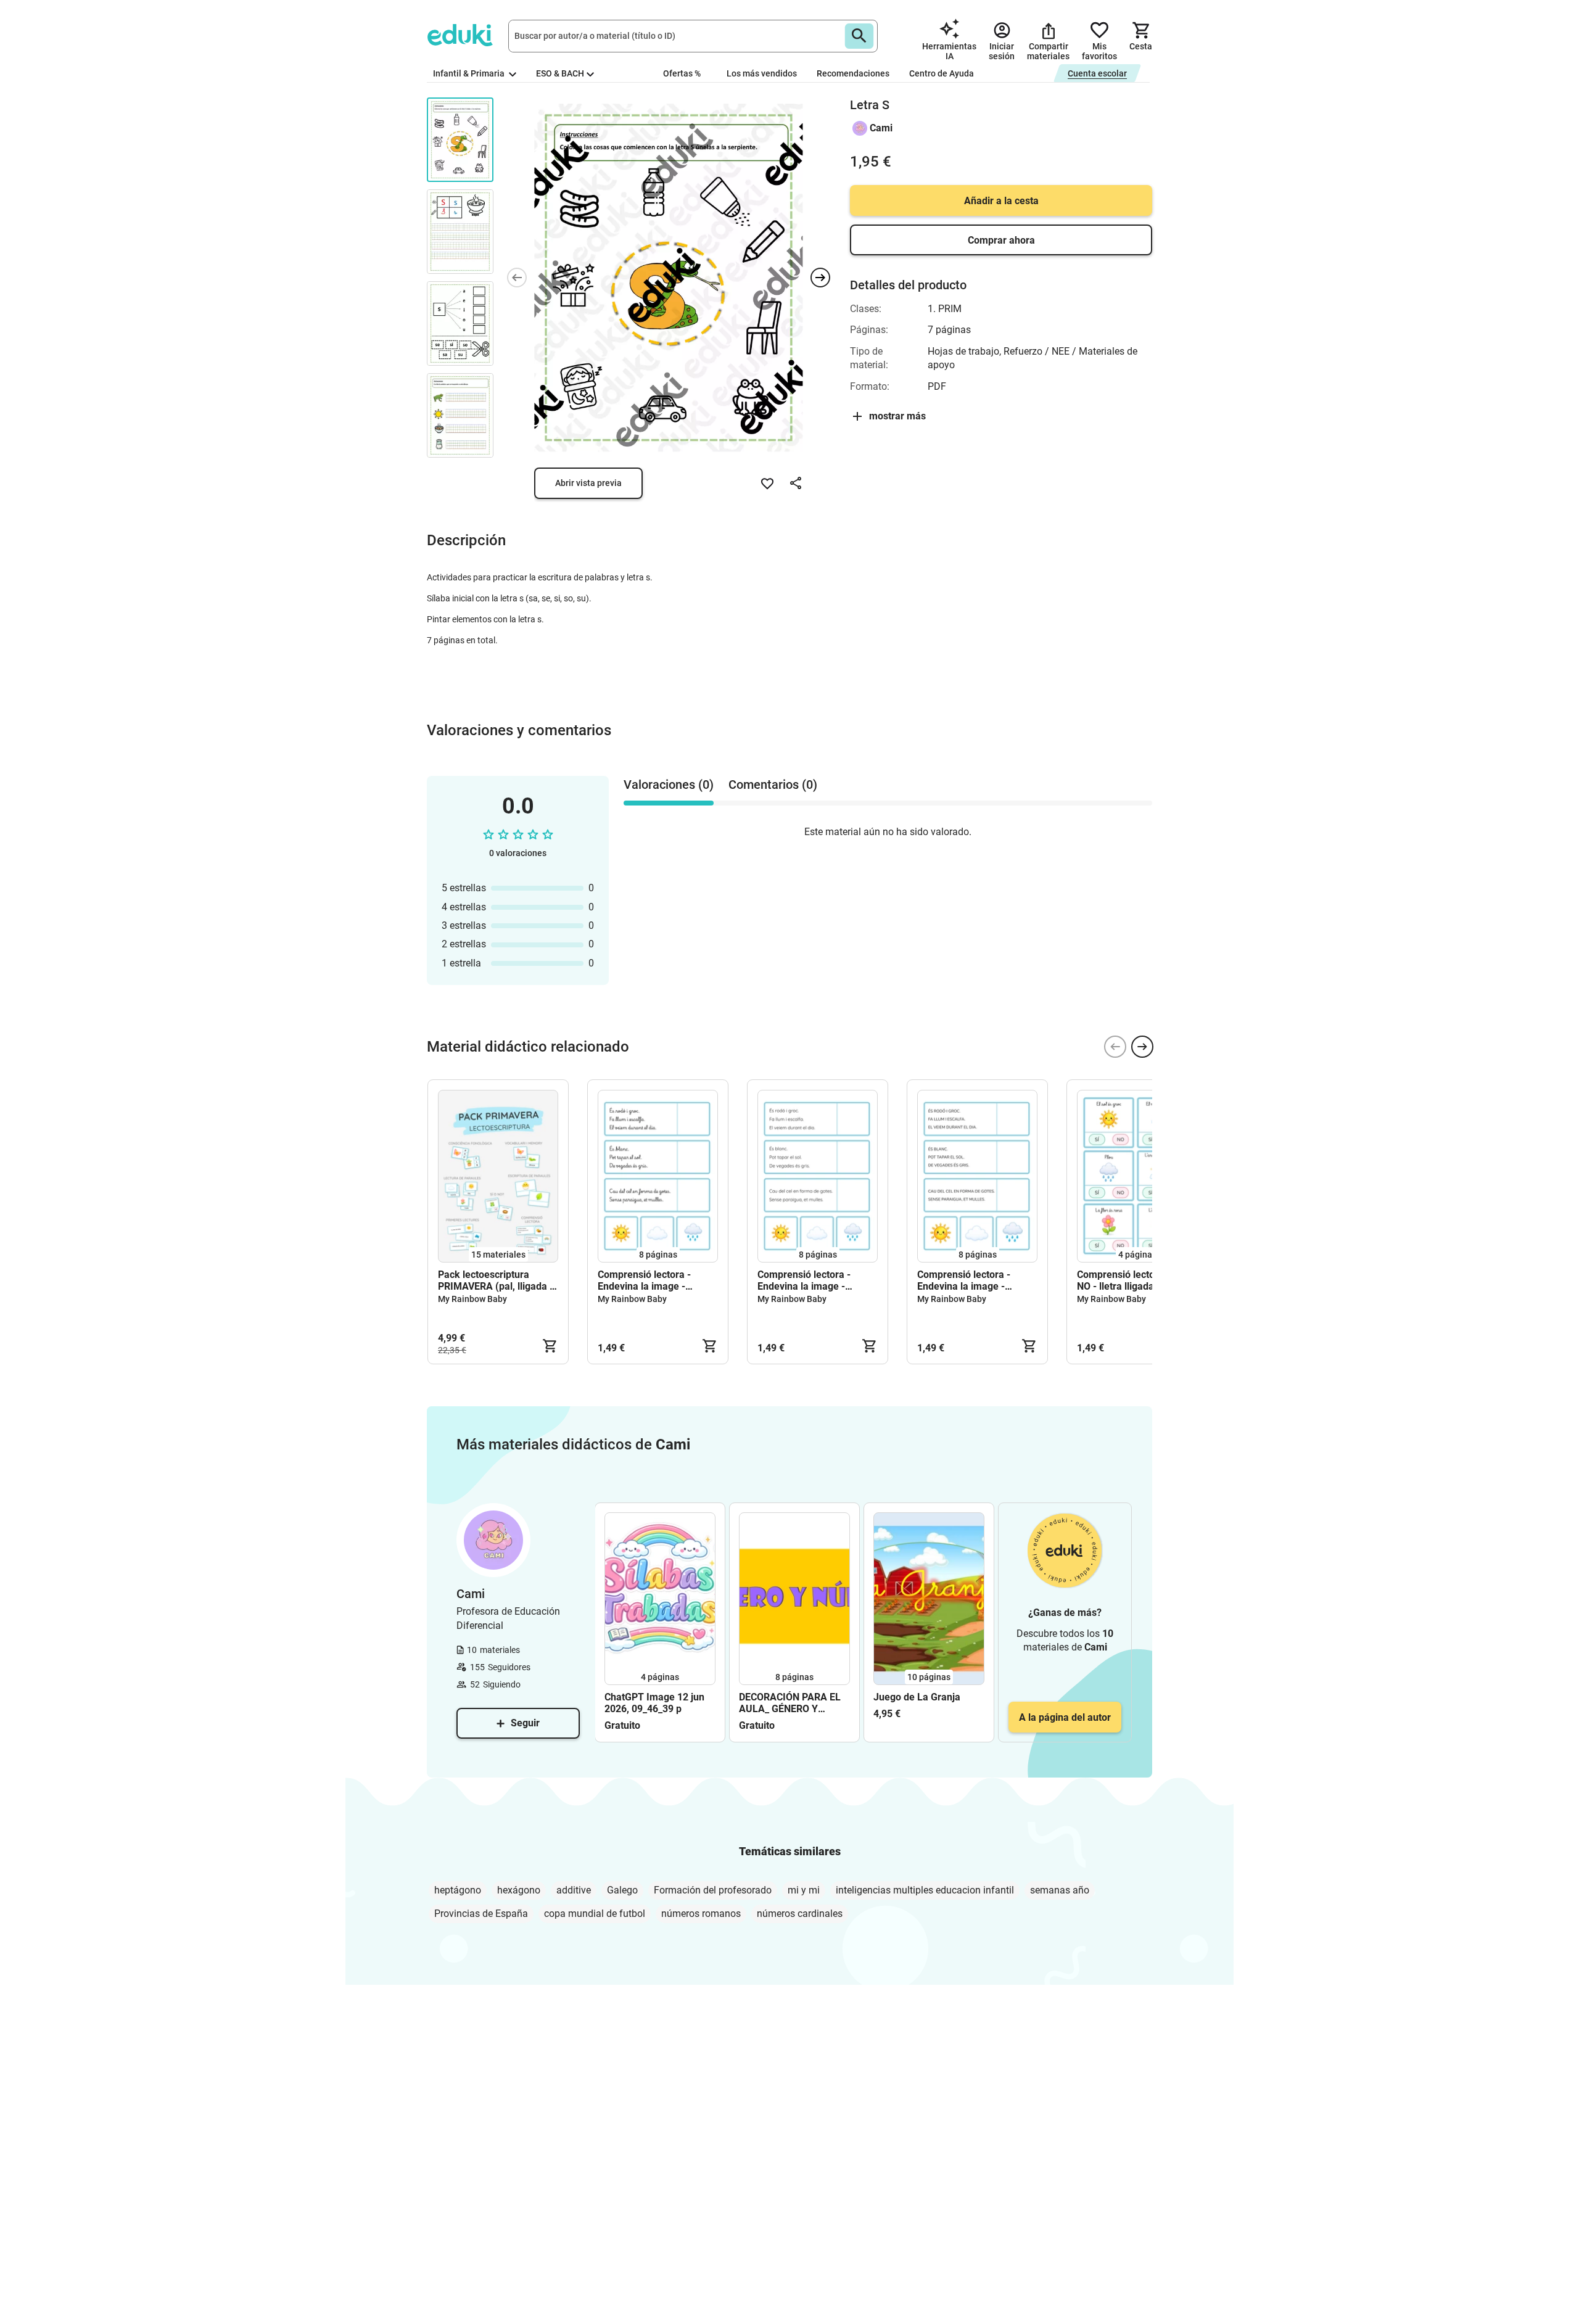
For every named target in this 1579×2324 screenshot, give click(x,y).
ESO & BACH (560, 73)
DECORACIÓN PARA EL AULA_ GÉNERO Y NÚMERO (790, 1703)
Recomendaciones (853, 73)
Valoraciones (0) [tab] (669, 785)
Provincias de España (481, 1914)
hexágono (519, 1890)
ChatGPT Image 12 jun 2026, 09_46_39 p (654, 1703)
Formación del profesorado (713, 1890)
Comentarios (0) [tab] (773, 785)
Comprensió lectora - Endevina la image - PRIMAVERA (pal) (964, 1280)
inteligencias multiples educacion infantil (925, 1890)
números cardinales (800, 1914)
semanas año (1060, 1890)
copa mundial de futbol (595, 1914)
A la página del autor (1065, 1717)
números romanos (701, 1914)
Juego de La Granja (917, 1697)
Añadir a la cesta (1001, 201)
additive (574, 1890)
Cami (881, 128)
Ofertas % (682, 73)
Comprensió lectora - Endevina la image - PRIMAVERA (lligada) (645, 1280)
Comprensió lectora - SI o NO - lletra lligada (1133, 1280)
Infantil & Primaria (470, 73)
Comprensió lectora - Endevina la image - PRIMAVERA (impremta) (811, 1280)
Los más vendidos (762, 73)
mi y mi (804, 1890)
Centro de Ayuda (942, 73)
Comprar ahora (1001, 240)
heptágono (458, 1890)
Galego (622, 1890)
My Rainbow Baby (472, 1299)
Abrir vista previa (588, 483)
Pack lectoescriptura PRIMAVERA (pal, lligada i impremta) (495, 1280)
